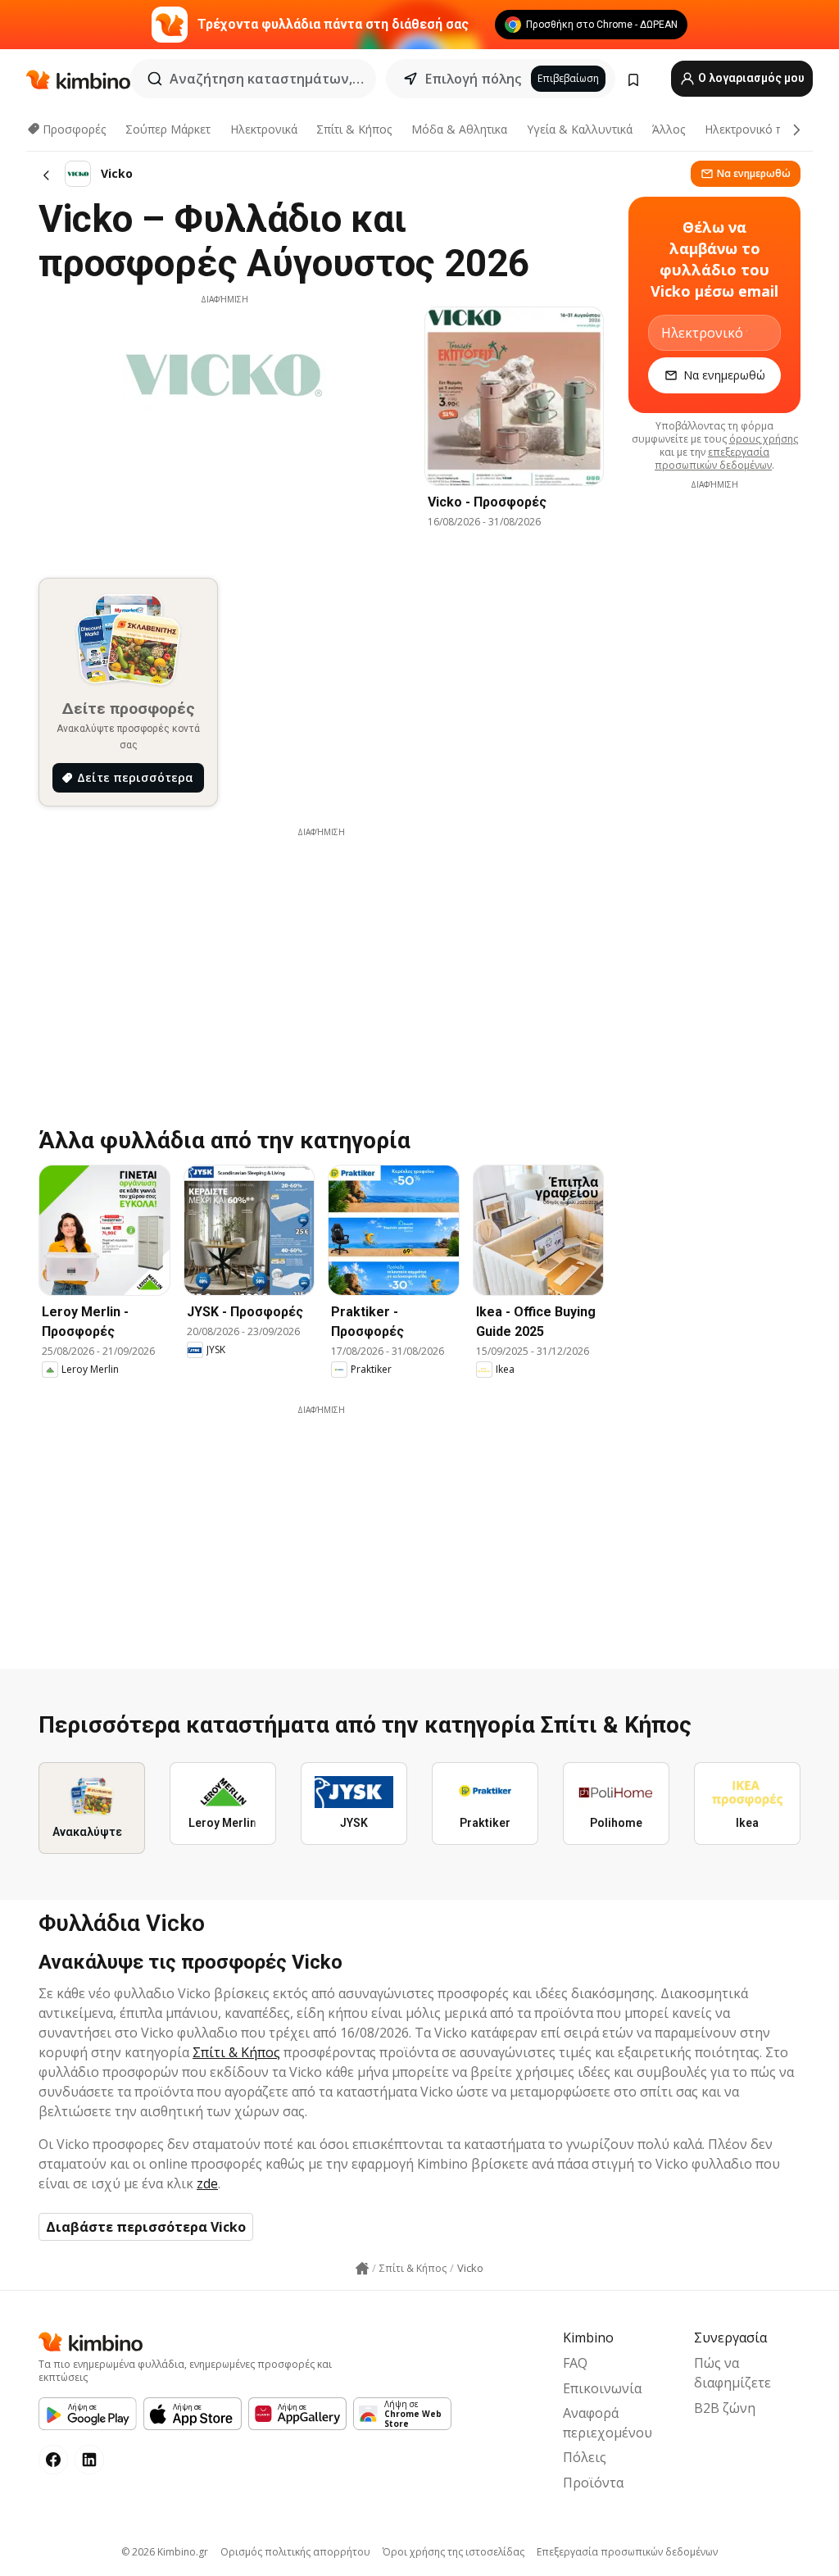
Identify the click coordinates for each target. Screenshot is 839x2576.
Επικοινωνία (602, 2388)
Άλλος (669, 129)
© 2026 (165, 2552)
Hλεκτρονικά (264, 129)
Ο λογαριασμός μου (750, 78)
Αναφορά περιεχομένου (608, 2423)
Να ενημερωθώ (754, 173)
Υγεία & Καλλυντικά (580, 129)
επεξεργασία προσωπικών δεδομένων (713, 459)
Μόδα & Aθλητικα (459, 129)
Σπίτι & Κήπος (354, 129)
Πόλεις (585, 2457)
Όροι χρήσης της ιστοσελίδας (454, 2552)
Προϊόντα (593, 2483)
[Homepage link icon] (362, 2269)
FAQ (575, 2363)
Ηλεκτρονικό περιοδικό (767, 129)
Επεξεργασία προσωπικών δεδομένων (627, 2552)
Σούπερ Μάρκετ (168, 129)
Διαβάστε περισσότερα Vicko (146, 2227)
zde (207, 2183)
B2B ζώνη (725, 2408)
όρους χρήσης (764, 439)
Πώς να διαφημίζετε (732, 2373)
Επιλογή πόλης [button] (473, 79)
